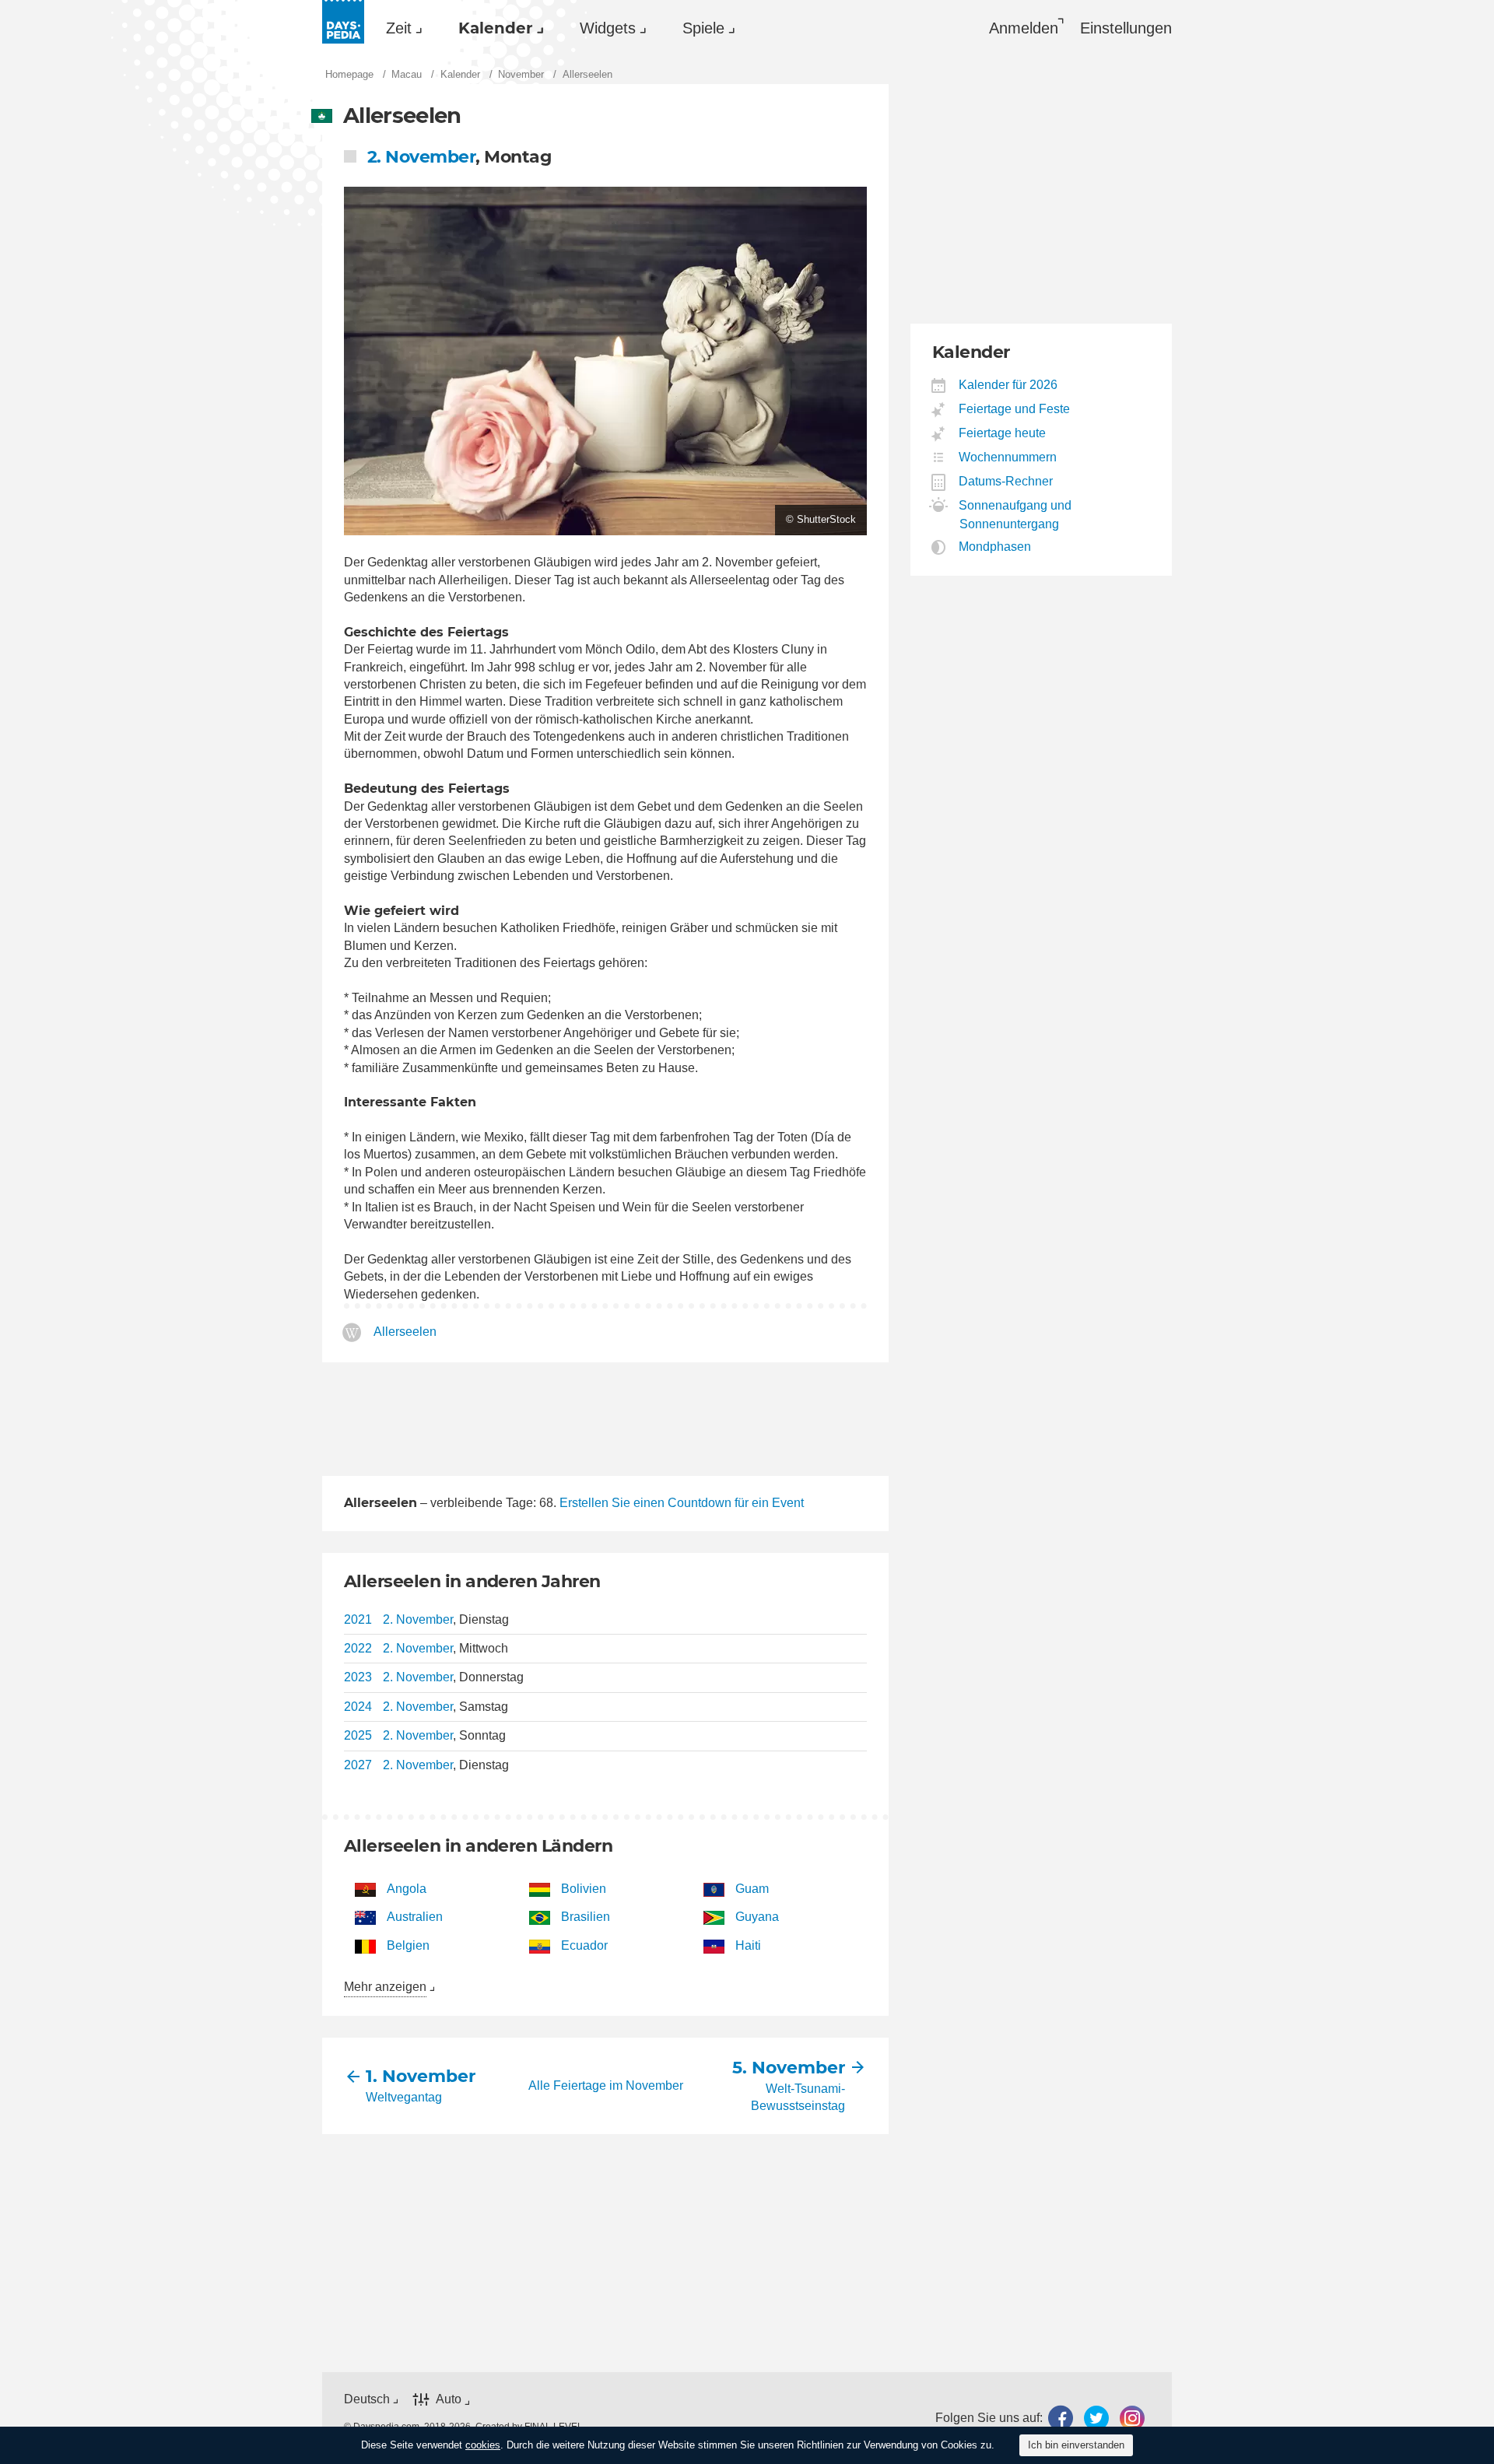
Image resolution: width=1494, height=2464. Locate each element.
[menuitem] (400, 28)
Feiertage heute (1003, 433)
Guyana (757, 1917)
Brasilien (586, 1917)
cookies (483, 2445)
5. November (789, 2068)
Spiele (703, 28)
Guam (752, 1889)
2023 (358, 1677)
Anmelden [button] (1024, 28)
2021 (358, 1619)
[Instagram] (1132, 2418)
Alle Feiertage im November (606, 2085)
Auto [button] (449, 2399)
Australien (415, 1917)
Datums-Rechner (1006, 481)
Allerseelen (405, 1332)
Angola (407, 1889)
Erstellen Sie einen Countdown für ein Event (682, 1503)
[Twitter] (1096, 2418)
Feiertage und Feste (1015, 409)
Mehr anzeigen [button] (385, 1987)
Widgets (608, 28)
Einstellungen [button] (1126, 28)
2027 (358, 1765)
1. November (421, 2076)
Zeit (399, 28)
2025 (358, 1735)
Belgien (408, 1945)
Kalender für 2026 (1008, 385)
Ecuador (584, 1945)
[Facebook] (1061, 2418)
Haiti (748, 1945)
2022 (358, 1648)
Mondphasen (995, 547)
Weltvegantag (404, 2097)
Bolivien (584, 1889)
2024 (358, 1707)
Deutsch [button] (367, 2399)
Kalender (496, 28)
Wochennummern (1008, 457)
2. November (421, 157)
